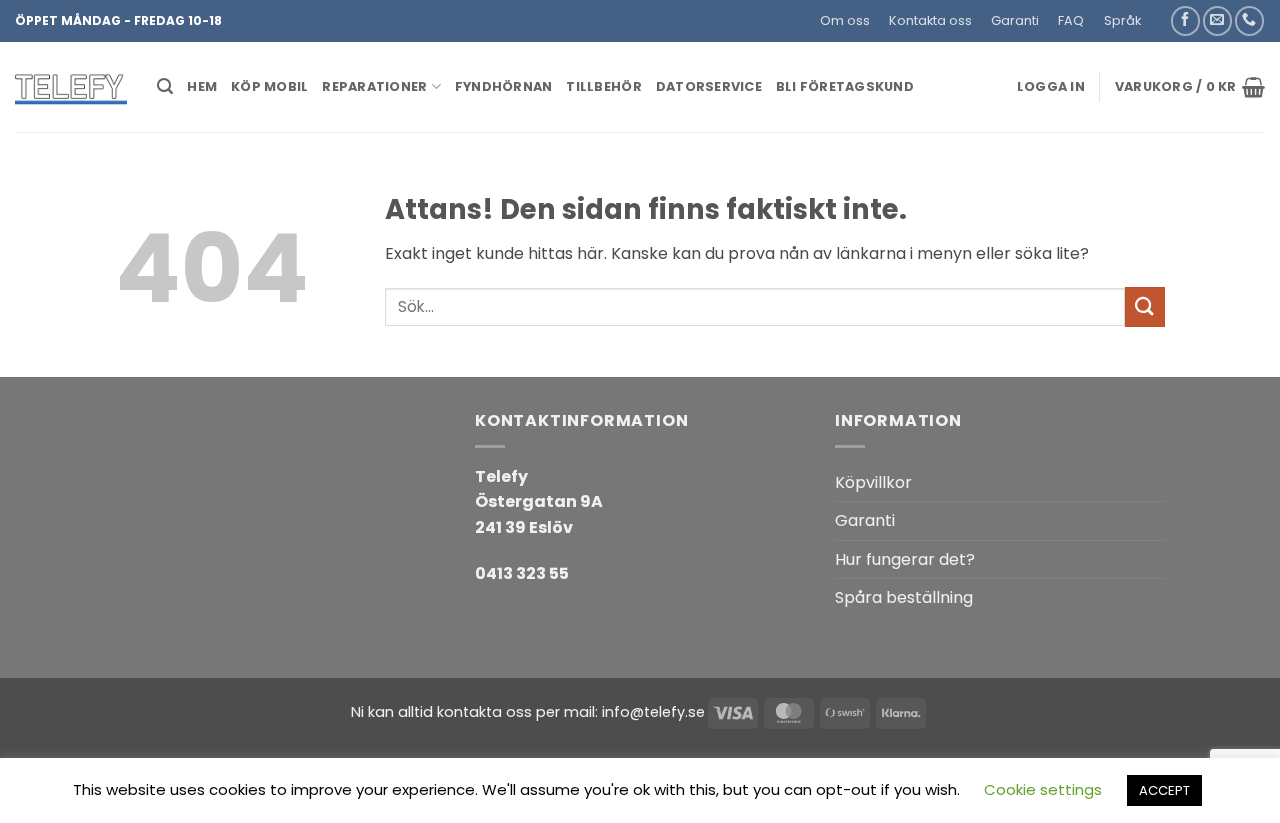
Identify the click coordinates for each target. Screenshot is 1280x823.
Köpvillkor (873, 482)
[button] (1159, 13)
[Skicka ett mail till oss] (1217, 20)
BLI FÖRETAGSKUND (845, 86)
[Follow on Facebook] (1185, 20)
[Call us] (1249, 20)
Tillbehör (603, 86)
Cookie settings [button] (1043, 789)
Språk (1122, 20)
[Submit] (1145, 306)
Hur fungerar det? (905, 559)
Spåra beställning (904, 597)
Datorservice (709, 86)
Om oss (845, 20)
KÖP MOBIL (269, 86)
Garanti (1015, 20)
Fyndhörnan (504, 86)
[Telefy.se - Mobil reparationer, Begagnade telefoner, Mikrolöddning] (71, 87)
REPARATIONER (374, 86)
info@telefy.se (653, 712)
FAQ (1071, 20)
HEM (202, 86)
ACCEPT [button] (1164, 790)
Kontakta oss (930, 20)
